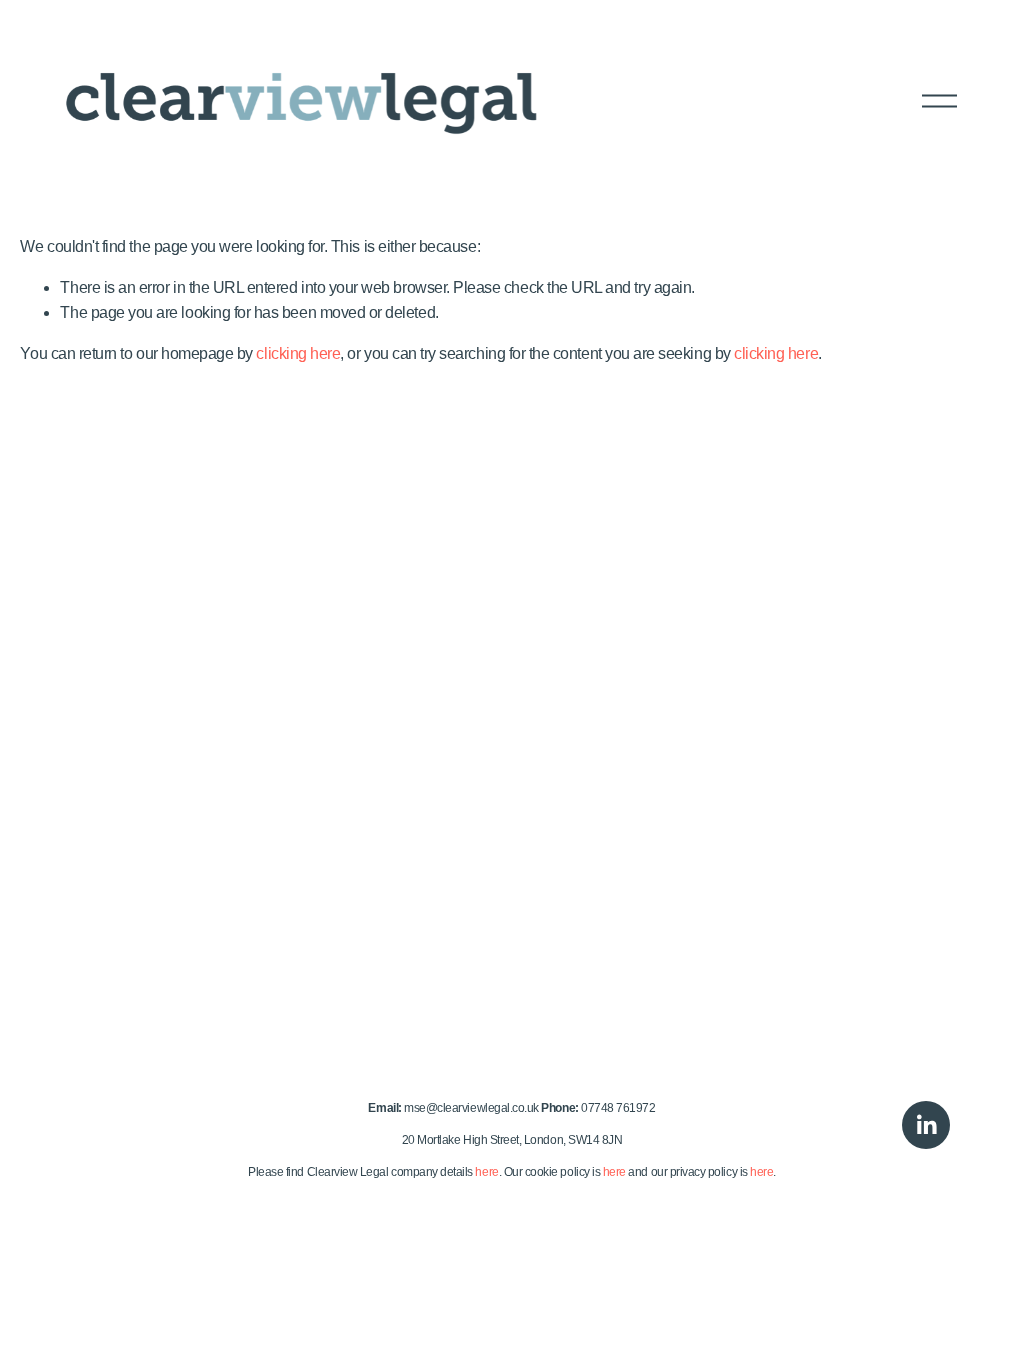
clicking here (298, 353)
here (486, 1172)
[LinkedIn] (926, 1125)
